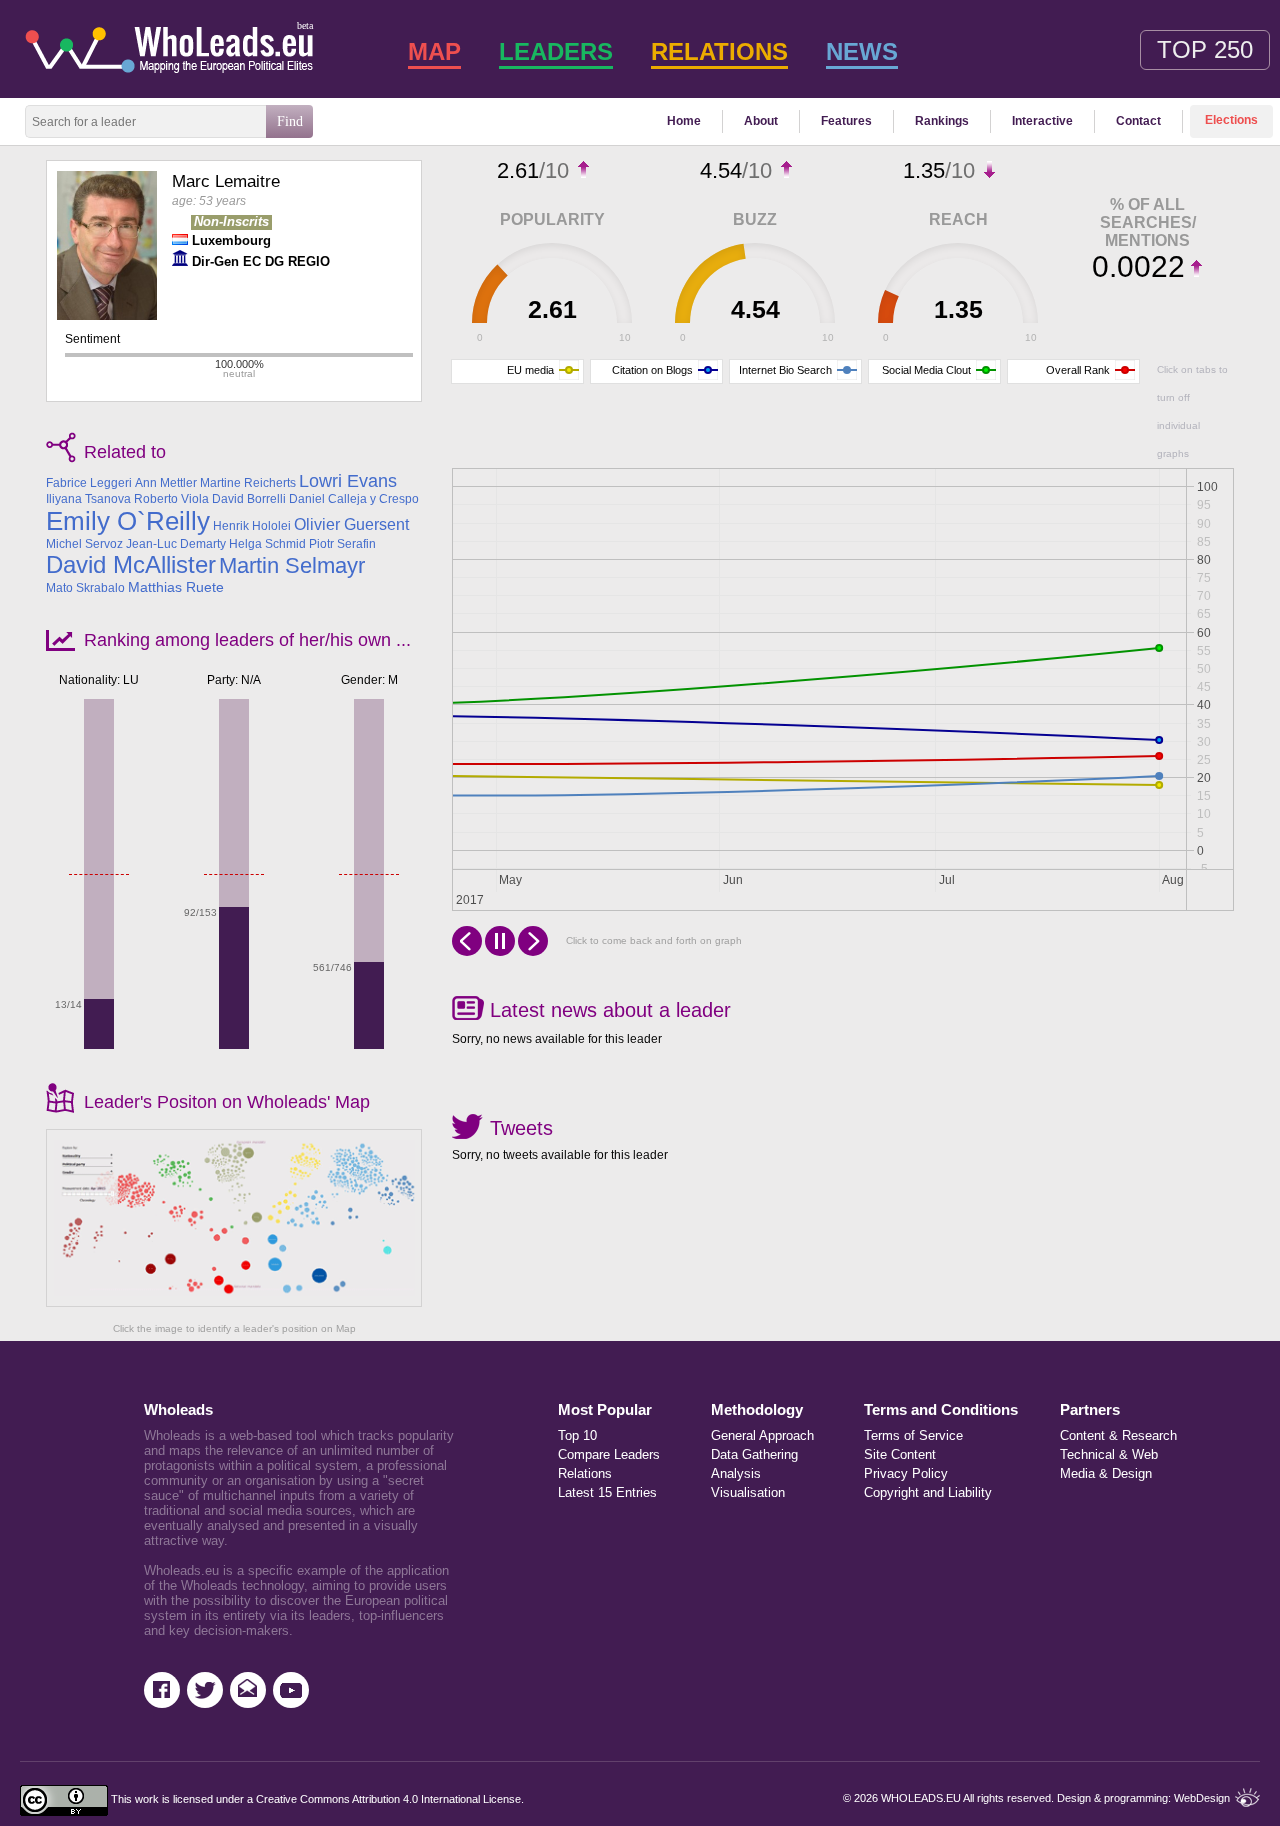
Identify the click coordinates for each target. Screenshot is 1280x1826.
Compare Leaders (609, 1454)
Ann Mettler (166, 483)
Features (846, 121)
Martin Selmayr (292, 565)
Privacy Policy (906, 1473)
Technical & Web (1109, 1454)
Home (684, 121)
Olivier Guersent (351, 524)
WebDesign (1202, 1798)
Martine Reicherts (248, 483)
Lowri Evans (348, 481)
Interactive (1042, 121)
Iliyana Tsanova (88, 499)
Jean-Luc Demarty (176, 544)
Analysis (736, 1473)
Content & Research (1110, 1435)
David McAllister (131, 564)
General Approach (762, 1435)
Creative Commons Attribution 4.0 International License (388, 1799)
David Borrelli (249, 499)
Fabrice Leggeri (89, 483)
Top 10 (577, 1435)
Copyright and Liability (928, 1492)
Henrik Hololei (252, 526)
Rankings (942, 121)
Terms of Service (913, 1435)
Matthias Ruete (176, 587)
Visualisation (748, 1492)
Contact (1138, 121)
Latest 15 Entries (607, 1492)
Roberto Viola (171, 499)
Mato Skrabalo (85, 588)
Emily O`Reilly (128, 521)
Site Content (900, 1454)
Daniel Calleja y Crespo (354, 499)
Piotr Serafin (342, 544)
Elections (1231, 120)
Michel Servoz (84, 544)
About (761, 121)
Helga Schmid (267, 544)
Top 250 (1205, 49)
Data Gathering (754, 1454)
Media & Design (1106, 1473)
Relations (585, 1473)
